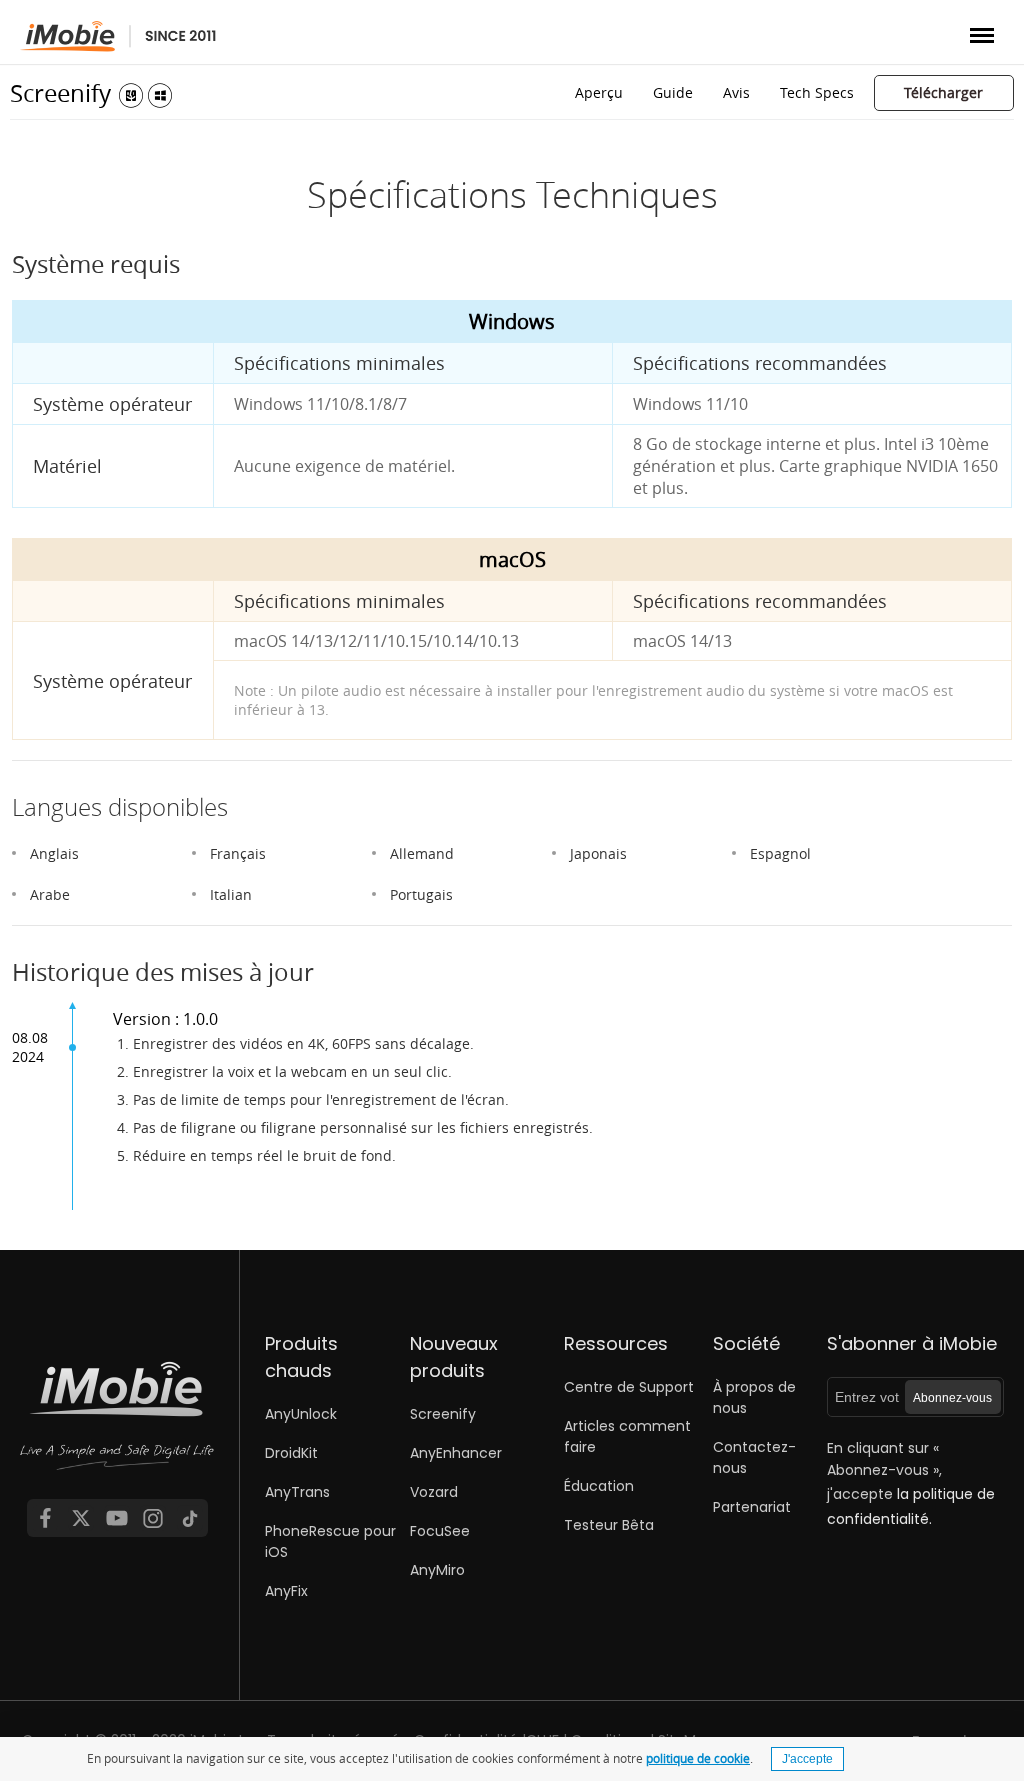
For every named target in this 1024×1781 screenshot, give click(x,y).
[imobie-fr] (118, 36)
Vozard (434, 1492)
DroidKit (291, 1453)
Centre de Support (629, 1387)
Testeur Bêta (609, 1525)
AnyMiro (437, 1570)
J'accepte (807, 1759)
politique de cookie (698, 1758)
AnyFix (286, 1591)
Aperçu (599, 92)
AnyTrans (297, 1492)
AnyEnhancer (456, 1453)
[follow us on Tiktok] (190, 1518)
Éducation (599, 1486)
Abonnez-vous (952, 1398)
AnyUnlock (301, 1414)
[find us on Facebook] (45, 1518)
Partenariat (752, 1507)
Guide (673, 92)
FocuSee (440, 1531)
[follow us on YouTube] (117, 1518)
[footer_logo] (117, 1429)
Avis (736, 92)
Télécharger (943, 92)
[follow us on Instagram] (153, 1518)
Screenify (60, 93)
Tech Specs (817, 92)
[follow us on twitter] (81, 1518)
